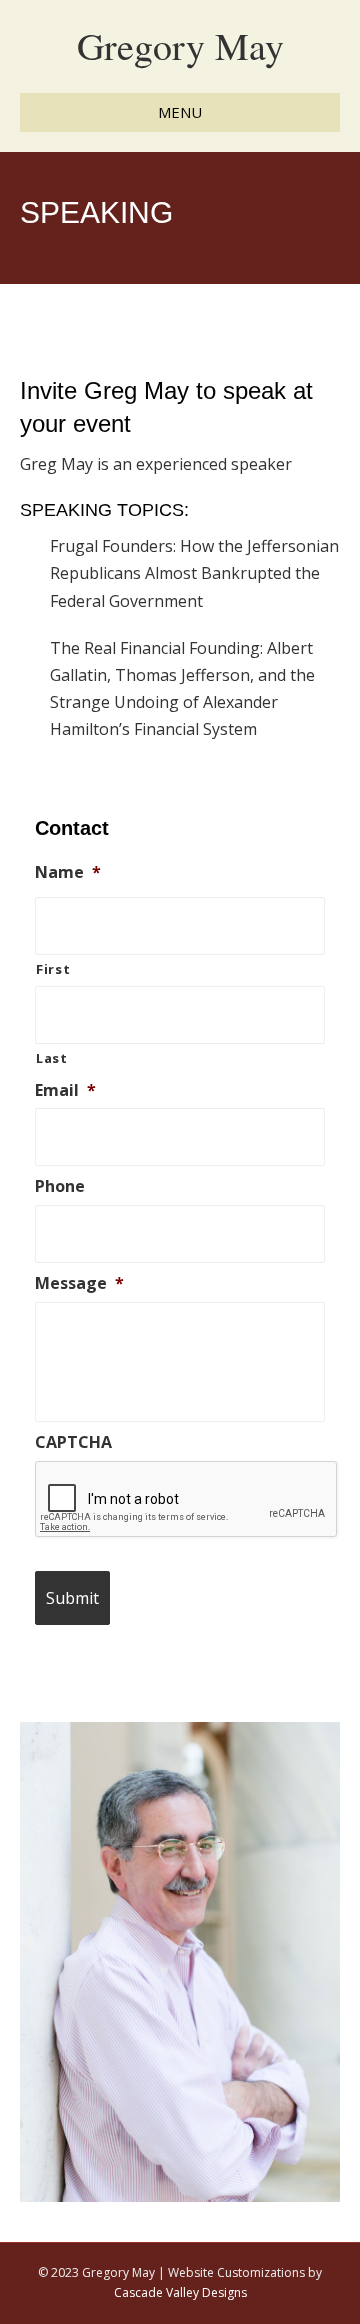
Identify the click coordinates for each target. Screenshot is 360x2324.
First (53, 969)
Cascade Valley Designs (180, 2292)
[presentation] (187, 1500)
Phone (60, 1186)
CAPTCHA (73, 1442)
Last (52, 1058)
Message (79, 1283)
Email (65, 1090)
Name (68, 872)
